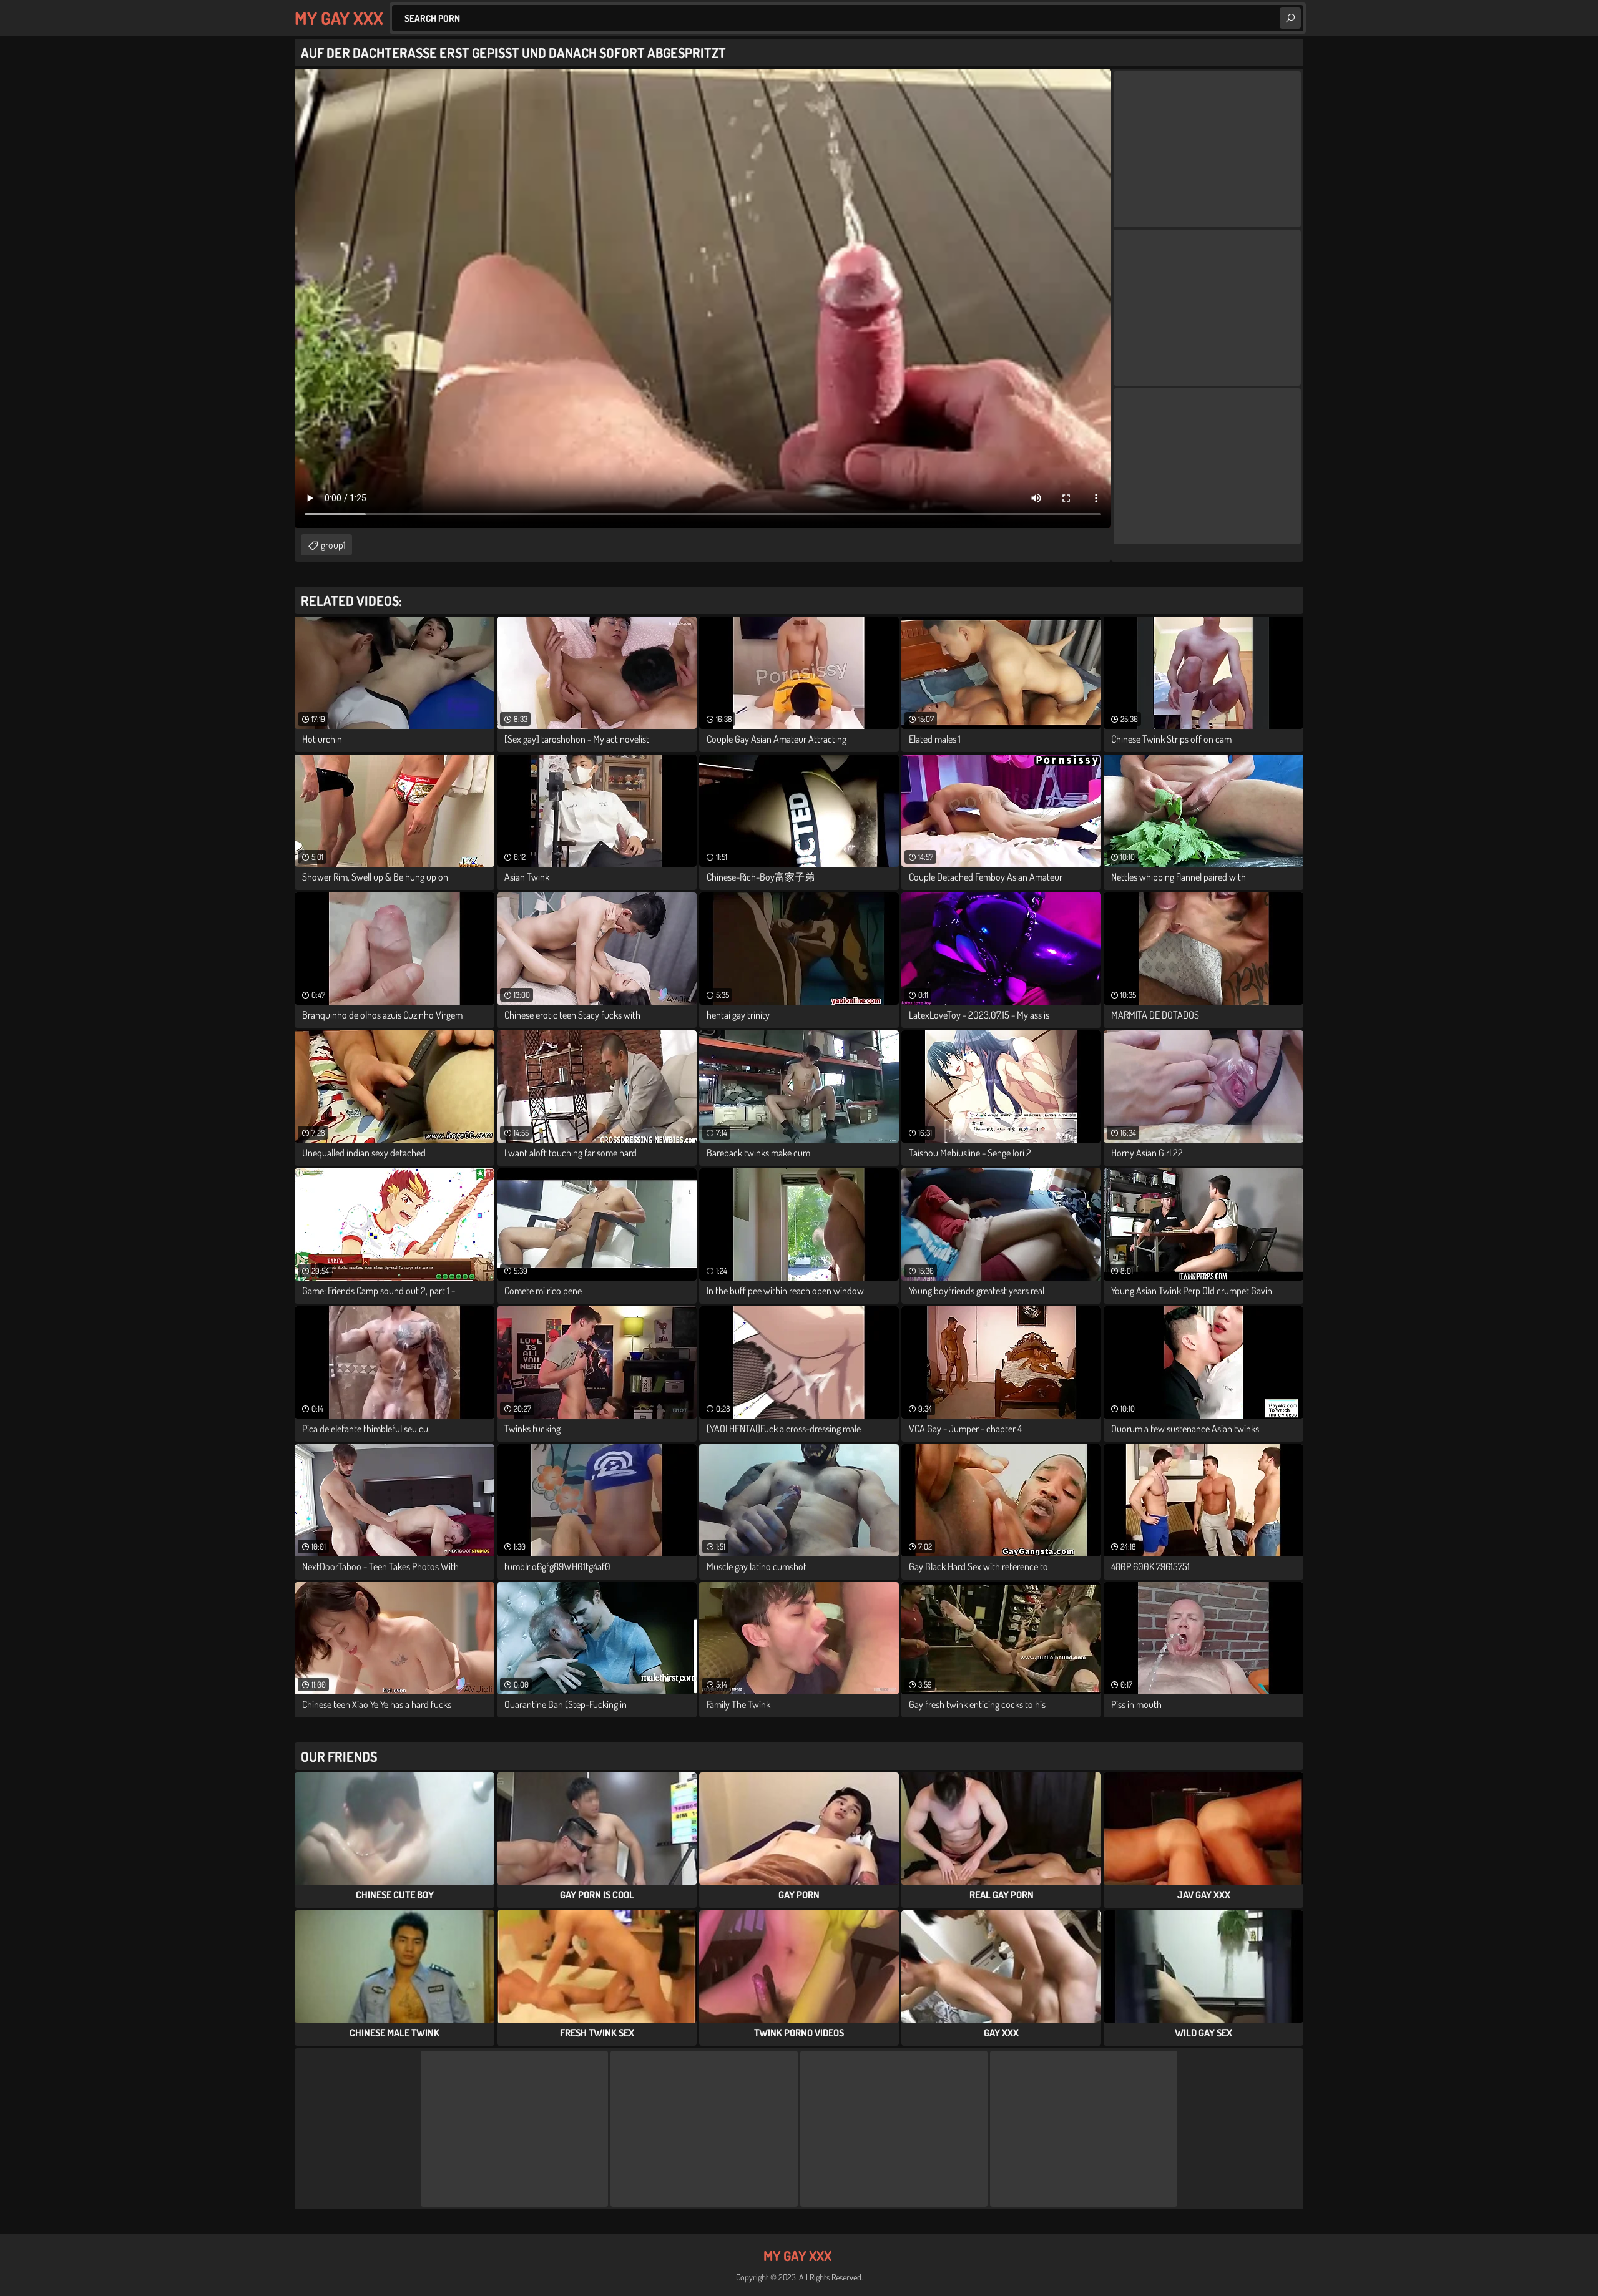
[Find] (1290, 18)
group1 (333, 545)
